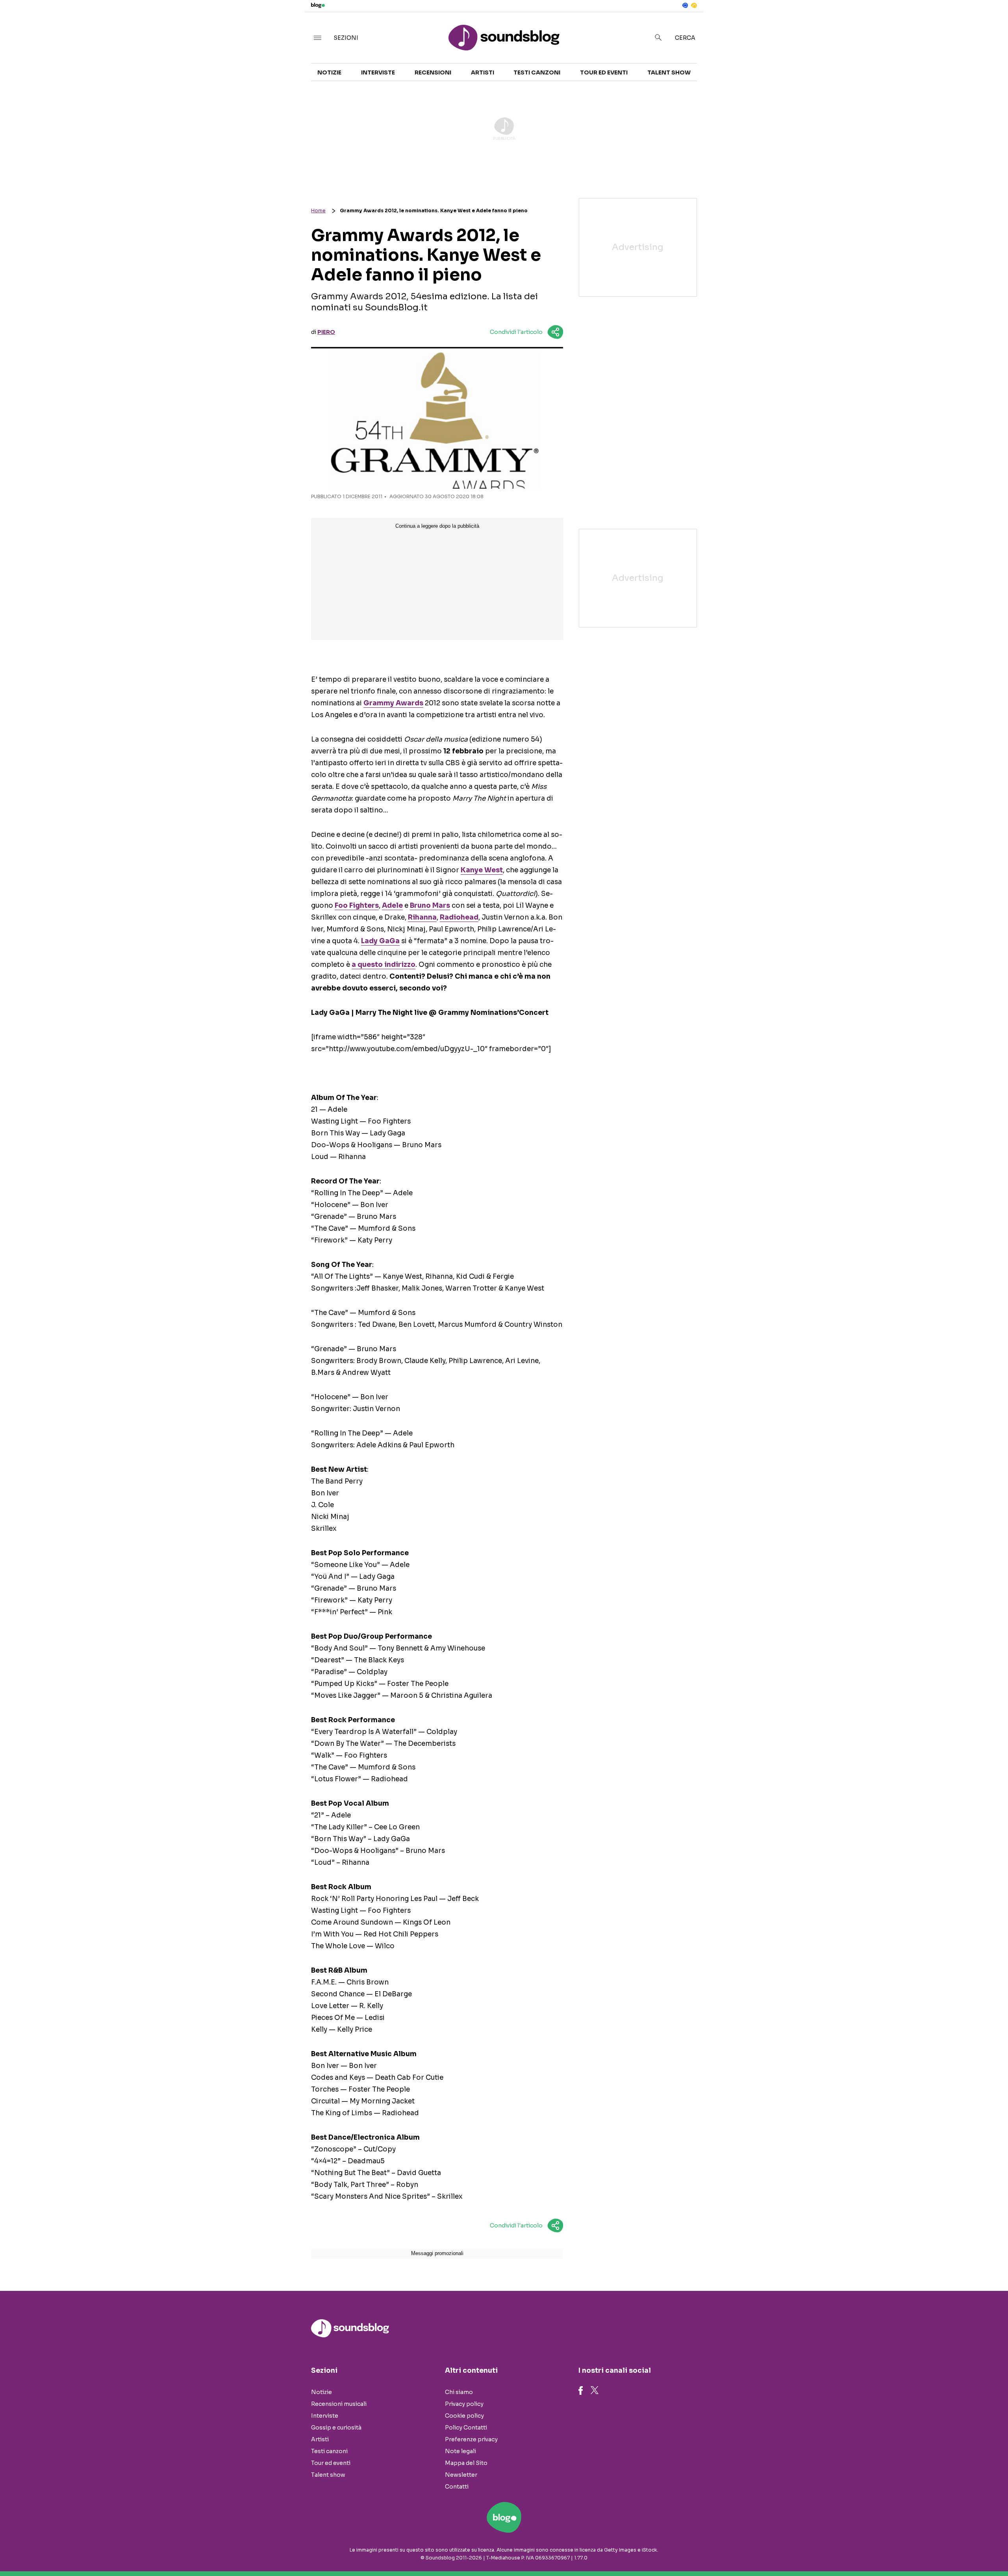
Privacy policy (464, 2404)
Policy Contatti (466, 2428)
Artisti (483, 72)
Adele (392, 906)
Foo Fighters (357, 906)
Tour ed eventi (604, 72)
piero (326, 332)
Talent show (669, 72)
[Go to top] (875, 2550)
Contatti (457, 2487)
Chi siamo (459, 2392)
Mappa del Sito (466, 2463)
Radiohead (459, 917)
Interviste (378, 72)
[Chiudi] (989, 22)
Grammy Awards (393, 703)
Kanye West (482, 870)
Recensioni (433, 72)
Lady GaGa (380, 941)
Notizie (329, 72)
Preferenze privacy (471, 2439)
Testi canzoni (537, 72)
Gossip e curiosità (336, 2428)
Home (318, 210)
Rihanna (422, 917)
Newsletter (461, 2475)
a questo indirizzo (384, 965)
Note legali (460, 2451)
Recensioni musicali (339, 2404)
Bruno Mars (430, 906)
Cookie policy (464, 2416)
